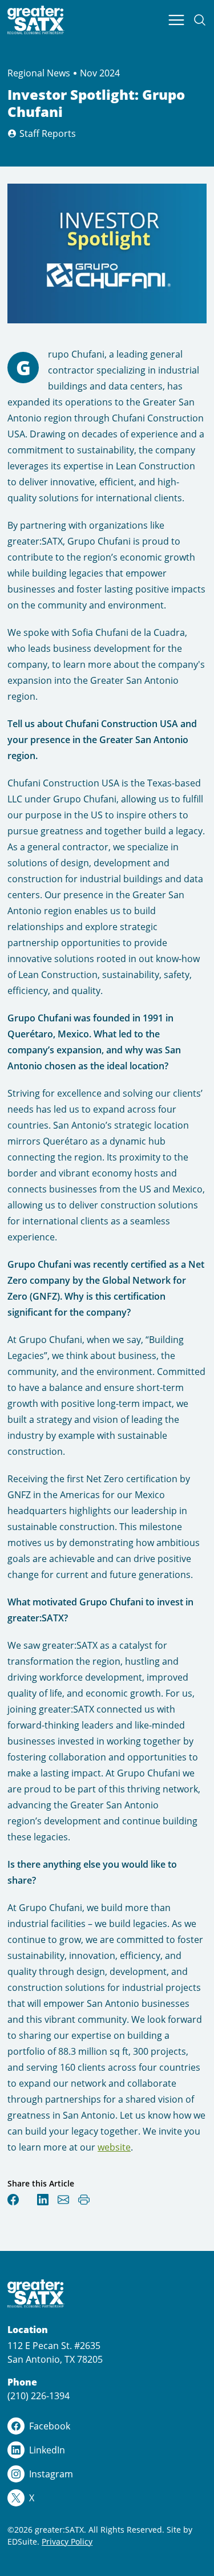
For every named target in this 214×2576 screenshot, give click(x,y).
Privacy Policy (67, 2541)
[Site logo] (36, 20)
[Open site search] (200, 20)
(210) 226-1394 (39, 2396)
